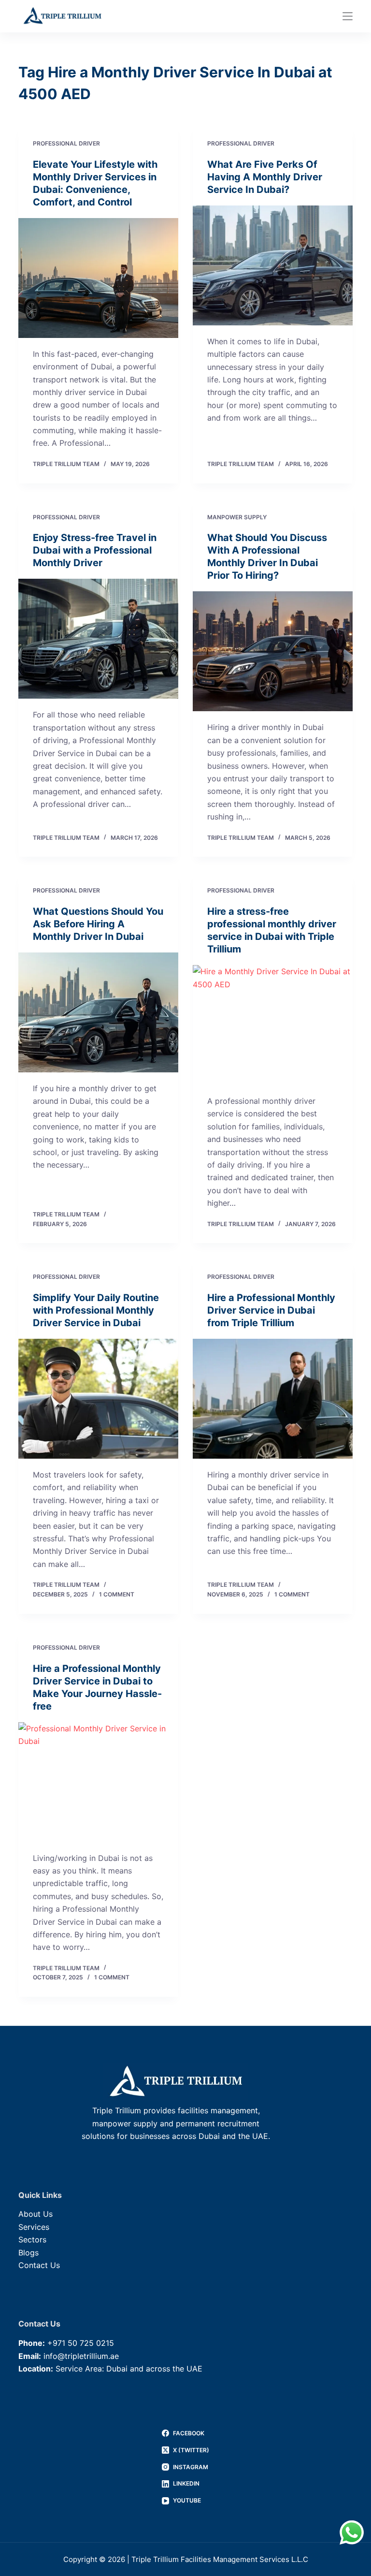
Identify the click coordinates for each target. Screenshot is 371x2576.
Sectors (32, 2239)
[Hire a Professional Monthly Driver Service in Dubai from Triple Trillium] (273, 1399)
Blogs (29, 2253)
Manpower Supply (237, 517)
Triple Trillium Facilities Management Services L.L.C (220, 2559)
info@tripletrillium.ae (81, 2356)
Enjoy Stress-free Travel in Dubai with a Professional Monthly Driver (95, 550)
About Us (36, 2214)
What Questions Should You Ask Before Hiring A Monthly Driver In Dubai (98, 924)
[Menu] (348, 16)
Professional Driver (66, 143)
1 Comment (117, 1594)
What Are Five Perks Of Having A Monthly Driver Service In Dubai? (265, 177)
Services (34, 2227)
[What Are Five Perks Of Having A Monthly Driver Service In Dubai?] (273, 265)
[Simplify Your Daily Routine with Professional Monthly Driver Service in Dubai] (98, 1399)
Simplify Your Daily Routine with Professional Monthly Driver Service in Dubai (96, 1310)
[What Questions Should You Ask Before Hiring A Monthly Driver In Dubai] (98, 1012)
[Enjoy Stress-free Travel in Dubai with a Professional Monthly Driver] (98, 639)
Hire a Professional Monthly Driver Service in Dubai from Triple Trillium (271, 1310)
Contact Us (39, 2265)
